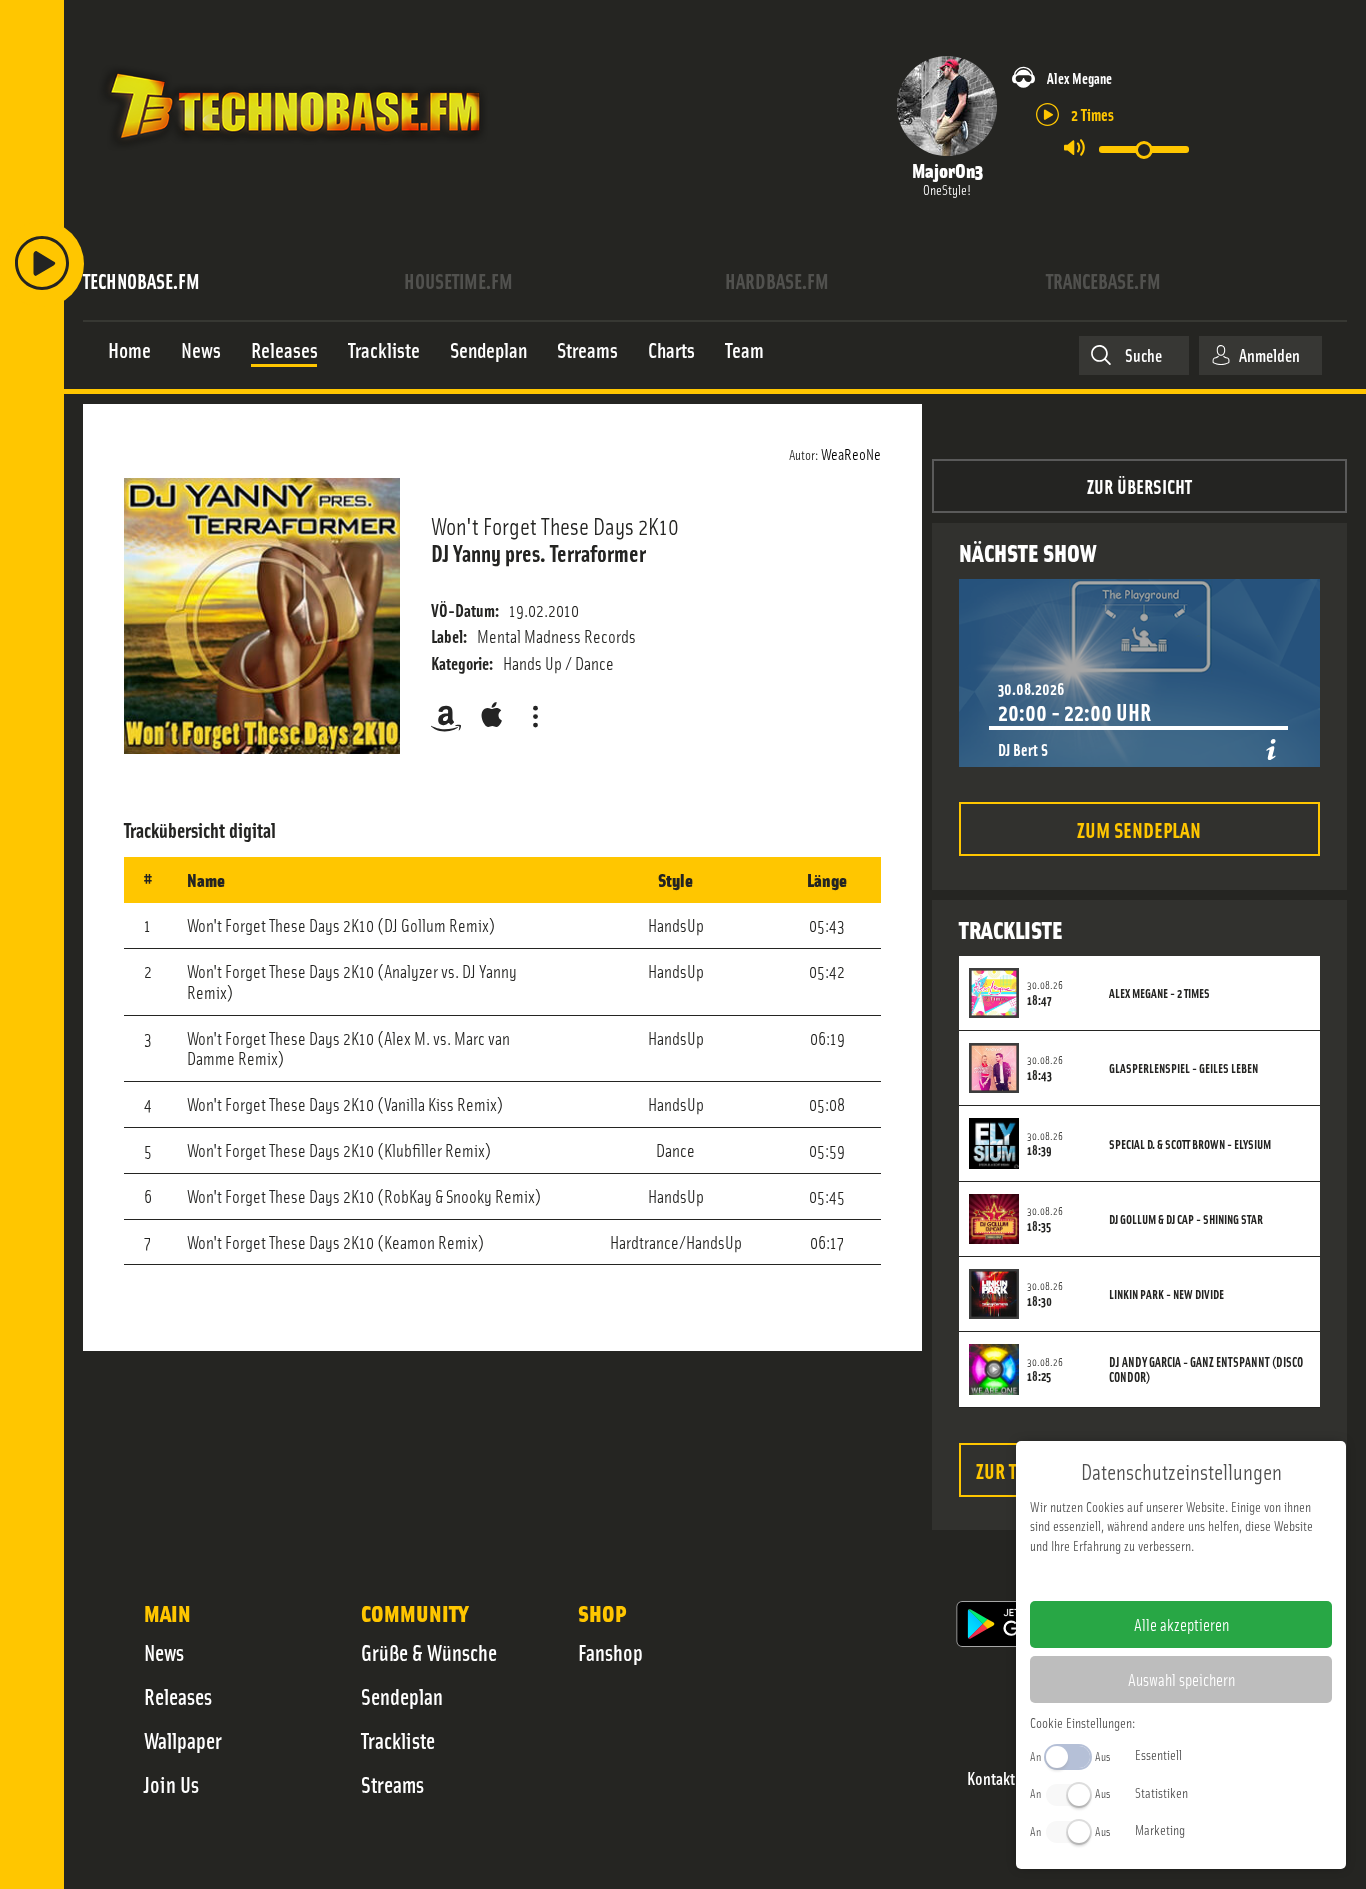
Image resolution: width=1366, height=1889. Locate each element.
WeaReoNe (851, 453)
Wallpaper (183, 1740)
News (164, 1652)
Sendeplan (402, 1696)
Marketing (1160, 1829)
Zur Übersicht (1139, 485)
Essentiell (1158, 1754)
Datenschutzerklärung (1215, 1577)
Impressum (1119, 1577)
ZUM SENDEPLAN (1139, 828)
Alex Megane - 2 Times (1159, 993)
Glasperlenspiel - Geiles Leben (1183, 1068)
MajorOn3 (947, 169)
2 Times (1092, 113)
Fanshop (610, 1652)
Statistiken (1161, 1792)
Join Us (171, 1784)
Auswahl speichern (1181, 1679)
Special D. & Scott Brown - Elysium (1190, 1144)
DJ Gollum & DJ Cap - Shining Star (1186, 1219)
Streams (392, 1784)
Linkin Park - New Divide (1166, 1294)
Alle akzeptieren (1181, 1624)
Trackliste (398, 1740)
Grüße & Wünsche (429, 1652)
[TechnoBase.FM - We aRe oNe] (293, 153)
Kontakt (991, 1778)
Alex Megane (1079, 77)
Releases (178, 1696)
